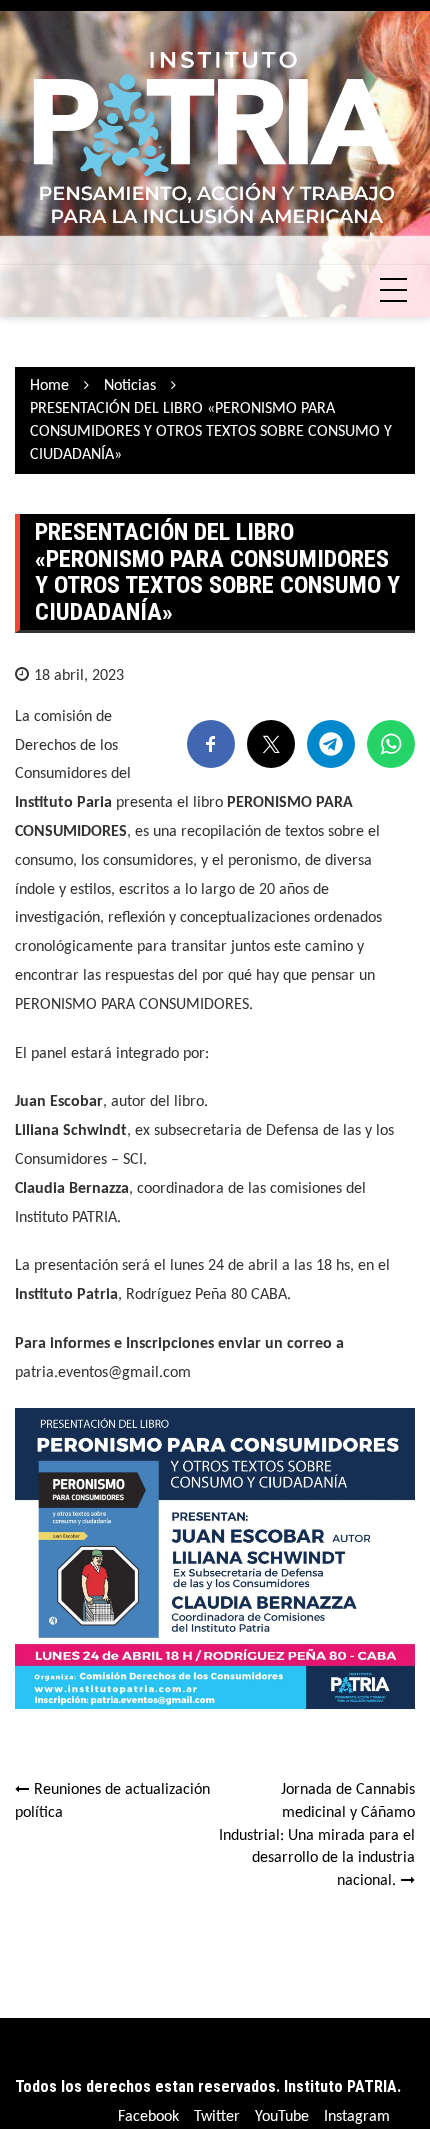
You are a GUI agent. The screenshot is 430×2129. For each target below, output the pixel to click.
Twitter (217, 2117)
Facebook (148, 2117)
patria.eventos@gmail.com (103, 1373)
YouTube (282, 2117)
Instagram (357, 2117)
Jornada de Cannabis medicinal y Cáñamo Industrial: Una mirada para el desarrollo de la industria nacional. (317, 1835)
